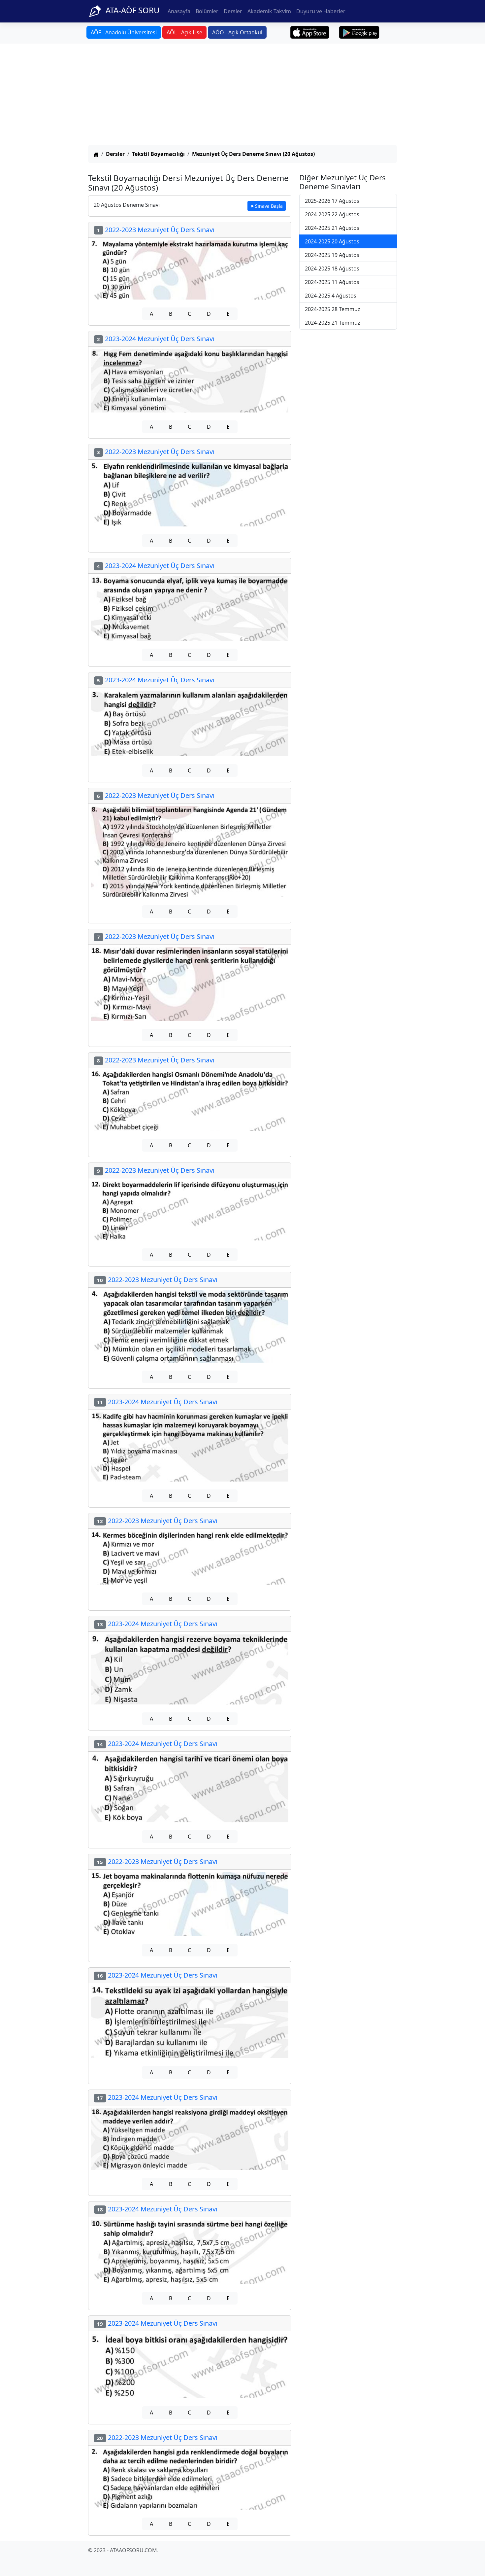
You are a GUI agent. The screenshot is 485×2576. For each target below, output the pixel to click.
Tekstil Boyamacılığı (158, 154)
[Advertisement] (242, 95)
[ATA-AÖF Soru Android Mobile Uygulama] (359, 32)
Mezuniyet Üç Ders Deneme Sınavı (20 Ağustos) (253, 154)
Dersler (233, 11)
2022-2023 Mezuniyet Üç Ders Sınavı (156, 230)
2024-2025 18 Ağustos (332, 268)
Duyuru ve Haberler (321, 11)
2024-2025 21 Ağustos (332, 228)
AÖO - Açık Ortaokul (237, 32)
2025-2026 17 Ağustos (332, 201)
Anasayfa (179, 11)
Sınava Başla (269, 206)
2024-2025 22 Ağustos (332, 214)
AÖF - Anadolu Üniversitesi (124, 32)
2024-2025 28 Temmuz (333, 309)
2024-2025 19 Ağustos (332, 255)
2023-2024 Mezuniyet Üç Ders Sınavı (156, 339)
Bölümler (207, 11)
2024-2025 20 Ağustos (332, 241)
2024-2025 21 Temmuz (333, 323)
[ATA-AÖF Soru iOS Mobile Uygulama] (310, 32)
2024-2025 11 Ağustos (332, 282)
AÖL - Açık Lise (184, 32)
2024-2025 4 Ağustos (331, 296)
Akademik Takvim (269, 11)
